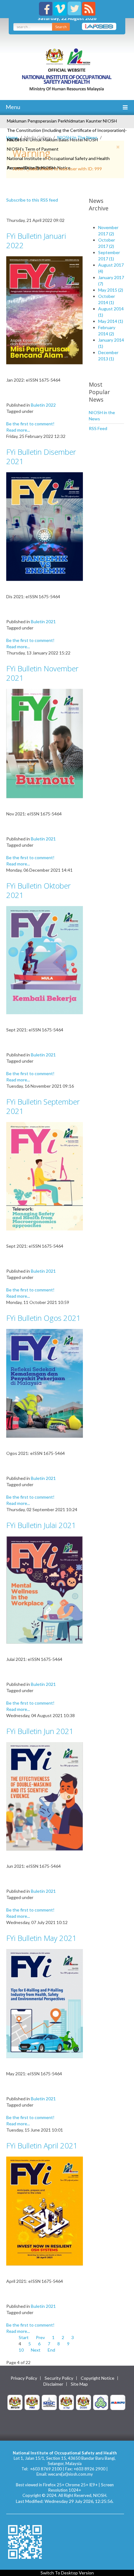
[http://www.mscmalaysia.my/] (49, 2402)
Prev (40, 2337)
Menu (12, 107)
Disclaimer (53, 2384)
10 (21, 2350)
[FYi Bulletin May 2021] (45, 2003)
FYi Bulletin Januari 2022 (36, 241)
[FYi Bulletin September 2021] (45, 1176)
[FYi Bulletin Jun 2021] (45, 1796)
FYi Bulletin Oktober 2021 (38, 890)
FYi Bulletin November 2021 (42, 673)
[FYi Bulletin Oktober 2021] (45, 960)
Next (36, 2350)
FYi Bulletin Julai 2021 (41, 1525)
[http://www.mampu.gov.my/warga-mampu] (118, 2402)
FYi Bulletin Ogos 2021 (43, 1318)
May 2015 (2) (111, 290)
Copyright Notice (98, 2378)
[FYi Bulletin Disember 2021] (45, 526)
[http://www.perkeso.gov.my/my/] (101, 2402)
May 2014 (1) (111, 321)
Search (61, 27)
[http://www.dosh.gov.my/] (84, 2402)
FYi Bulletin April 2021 (42, 2145)
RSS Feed (98, 428)
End (51, 2350)
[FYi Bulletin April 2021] (45, 2210)
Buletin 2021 (43, 621)
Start (24, 2337)
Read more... (18, 430)
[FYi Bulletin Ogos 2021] (45, 1383)
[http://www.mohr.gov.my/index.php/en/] (66, 2402)
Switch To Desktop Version (67, 2573)
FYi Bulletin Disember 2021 (41, 456)
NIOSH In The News (77, 137)
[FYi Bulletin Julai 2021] (45, 1589)
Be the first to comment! (30, 424)
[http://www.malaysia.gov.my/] (15, 2402)
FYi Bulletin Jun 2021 (40, 1731)
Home (12, 137)
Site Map (79, 2384)
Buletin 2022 (43, 405)
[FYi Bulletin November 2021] (45, 743)
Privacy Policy (24, 2378)
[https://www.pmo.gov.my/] (32, 2402)
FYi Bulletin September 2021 (43, 1106)
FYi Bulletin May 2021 (41, 1938)
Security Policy (59, 2378)
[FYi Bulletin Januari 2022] (45, 310)
